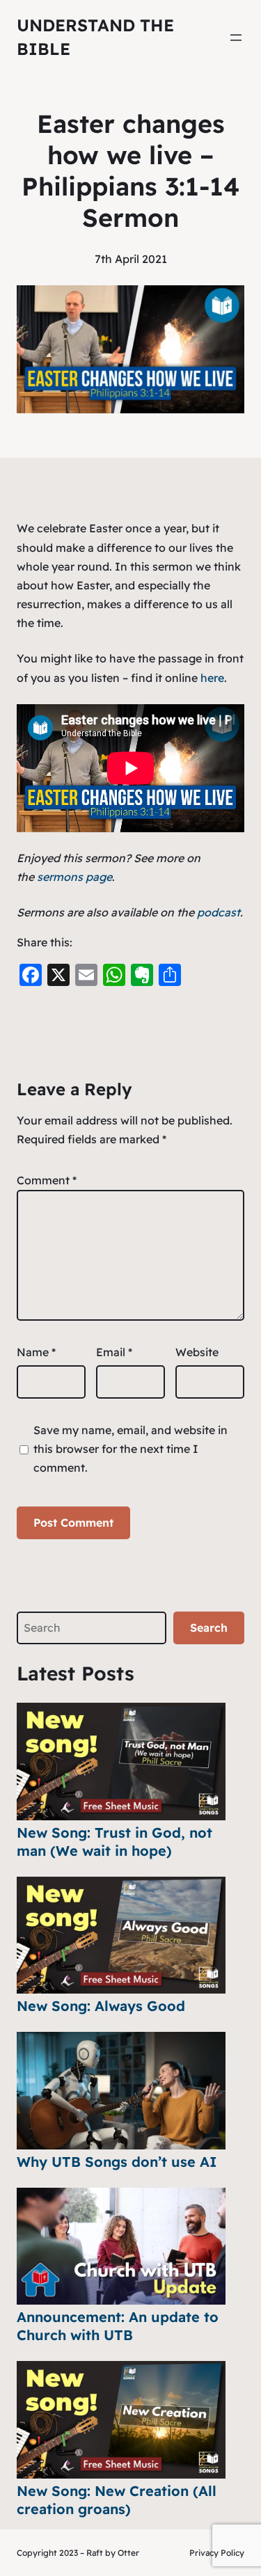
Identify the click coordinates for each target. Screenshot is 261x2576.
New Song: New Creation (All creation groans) (117, 2500)
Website (197, 1352)
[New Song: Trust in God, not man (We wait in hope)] (121, 1762)
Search (209, 1628)
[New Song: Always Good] (121, 1935)
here (212, 678)
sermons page (74, 877)
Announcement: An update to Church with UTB (118, 2326)
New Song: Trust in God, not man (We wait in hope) (114, 1842)
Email (114, 1352)
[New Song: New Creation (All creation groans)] (121, 2420)
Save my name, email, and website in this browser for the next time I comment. (130, 1449)
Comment (47, 1180)
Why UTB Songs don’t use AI (117, 2162)
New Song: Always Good (101, 2006)
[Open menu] (236, 38)
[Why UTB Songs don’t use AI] (121, 2091)
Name (36, 1352)
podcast (219, 912)
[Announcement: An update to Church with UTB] (121, 2247)
